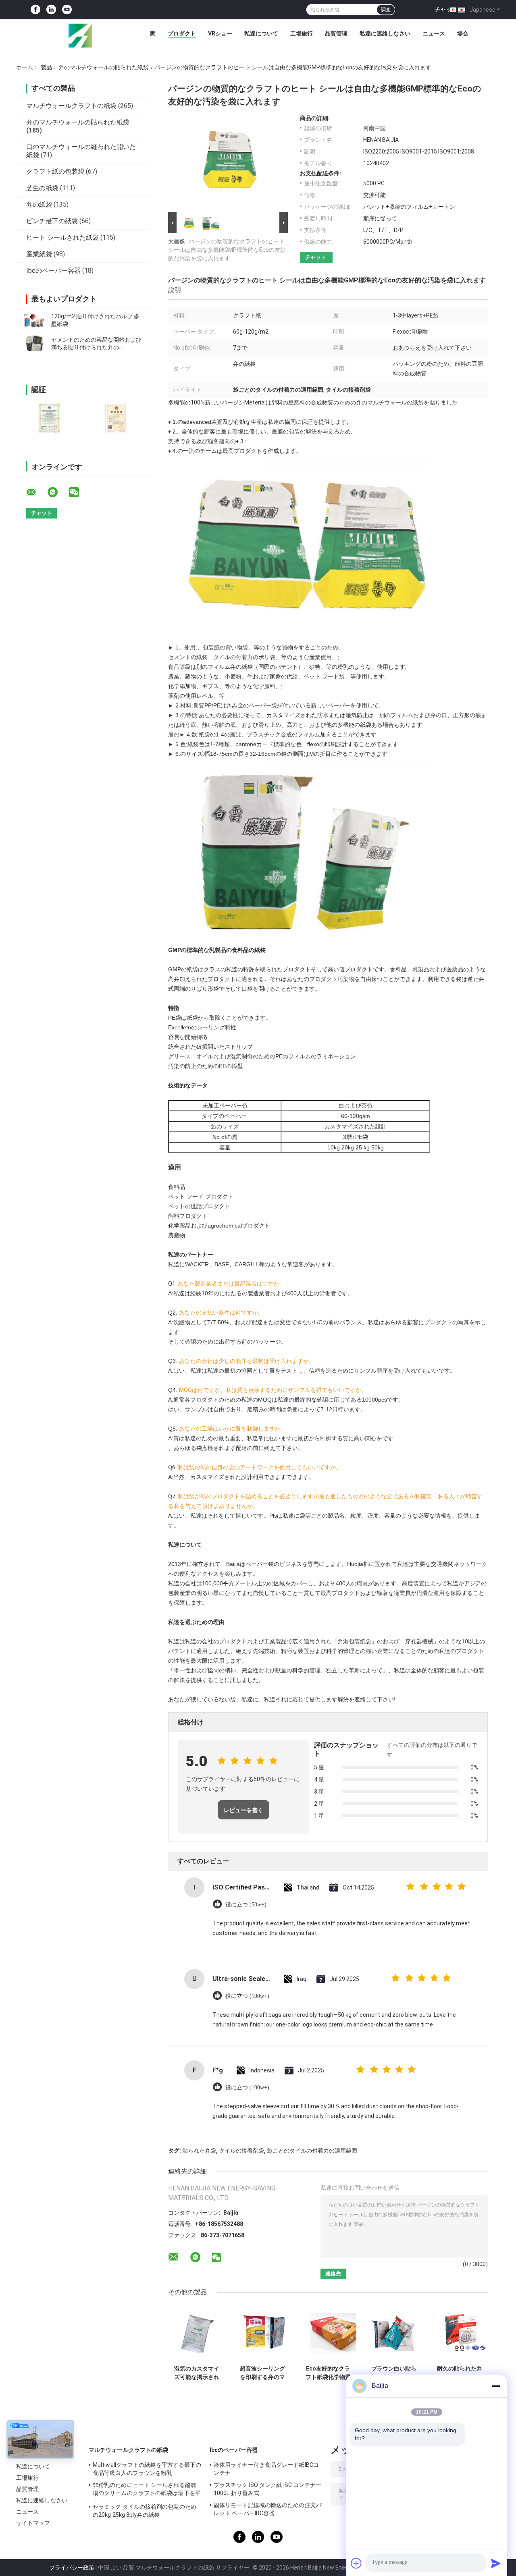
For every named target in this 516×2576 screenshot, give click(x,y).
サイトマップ (33, 2523)
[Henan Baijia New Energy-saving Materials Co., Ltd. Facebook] (35, 10)
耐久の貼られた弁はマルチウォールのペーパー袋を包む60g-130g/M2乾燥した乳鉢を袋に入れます (459, 2373)
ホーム (25, 67)
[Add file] (356, 2563)
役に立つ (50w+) (246, 1905)
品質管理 (336, 33)
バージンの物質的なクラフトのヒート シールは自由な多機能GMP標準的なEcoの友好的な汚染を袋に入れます (227, 250)
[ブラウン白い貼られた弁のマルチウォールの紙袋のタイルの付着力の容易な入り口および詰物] (394, 2333)
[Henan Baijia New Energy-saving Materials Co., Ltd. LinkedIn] (51, 10)
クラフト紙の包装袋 (55, 171)
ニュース (434, 33)
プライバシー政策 (72, 2568)
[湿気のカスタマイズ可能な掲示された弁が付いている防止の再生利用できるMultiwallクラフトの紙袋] (197, 2333)
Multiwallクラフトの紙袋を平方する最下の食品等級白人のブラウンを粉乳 (147, 2469)
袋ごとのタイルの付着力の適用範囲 (312, 2151)
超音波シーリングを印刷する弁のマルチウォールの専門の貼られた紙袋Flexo (262, 2373)
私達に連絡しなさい (385, 33)
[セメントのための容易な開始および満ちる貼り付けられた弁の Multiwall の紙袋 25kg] (34, 344)
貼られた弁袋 (199, 2151)
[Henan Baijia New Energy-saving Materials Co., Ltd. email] (36, 492)
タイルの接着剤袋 (241, 2151)
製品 (46, 67)
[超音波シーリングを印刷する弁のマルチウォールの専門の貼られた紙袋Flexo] (262, 2333)
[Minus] (496, 2386)
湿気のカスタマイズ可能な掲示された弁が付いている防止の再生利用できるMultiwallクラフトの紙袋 (197, 2373)
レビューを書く (243, 1810)
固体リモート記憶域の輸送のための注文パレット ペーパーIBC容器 (268, 2509)
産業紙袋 (39, 254)
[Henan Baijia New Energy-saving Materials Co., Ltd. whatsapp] (58, 492)
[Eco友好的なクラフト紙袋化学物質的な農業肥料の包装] (328, 2333)
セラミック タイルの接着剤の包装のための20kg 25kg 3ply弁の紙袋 (145, 2511)
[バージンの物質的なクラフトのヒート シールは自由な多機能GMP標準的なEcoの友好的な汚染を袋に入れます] (225, 162)
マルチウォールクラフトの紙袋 (71, 106)
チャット (446, 9)
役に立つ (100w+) (247, 1996)
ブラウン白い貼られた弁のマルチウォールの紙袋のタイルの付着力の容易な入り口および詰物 (394, 2373)
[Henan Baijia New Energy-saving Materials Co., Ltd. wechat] (79, 492)
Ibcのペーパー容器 (53, 271)
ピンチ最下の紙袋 (52, 221)
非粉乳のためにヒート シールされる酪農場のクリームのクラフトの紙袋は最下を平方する (147, 2490)
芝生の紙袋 (42, 188)
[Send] (496, 2563)
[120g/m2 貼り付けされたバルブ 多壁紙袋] (34, 320)
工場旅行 (302, 33)
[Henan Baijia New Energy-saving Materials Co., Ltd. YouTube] (67, 10)
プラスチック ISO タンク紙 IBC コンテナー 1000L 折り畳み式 (268, 2489)
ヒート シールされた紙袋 (62, 237)
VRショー (220, 33)
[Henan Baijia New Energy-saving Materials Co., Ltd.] (80, 35)
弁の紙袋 (39, 204)
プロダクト (182, 33)
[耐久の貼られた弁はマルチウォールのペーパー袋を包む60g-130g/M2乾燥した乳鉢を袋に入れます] (459, 2333)
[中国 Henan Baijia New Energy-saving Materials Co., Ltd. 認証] (49, 418)
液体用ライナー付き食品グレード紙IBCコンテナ (266, 2469)
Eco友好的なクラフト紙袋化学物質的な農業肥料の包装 (328, 2373)
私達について (261, 33)
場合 (463, 33)
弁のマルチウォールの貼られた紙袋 (104, 67)
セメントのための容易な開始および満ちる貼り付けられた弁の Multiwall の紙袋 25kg (96, 347)
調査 (386, 10)
